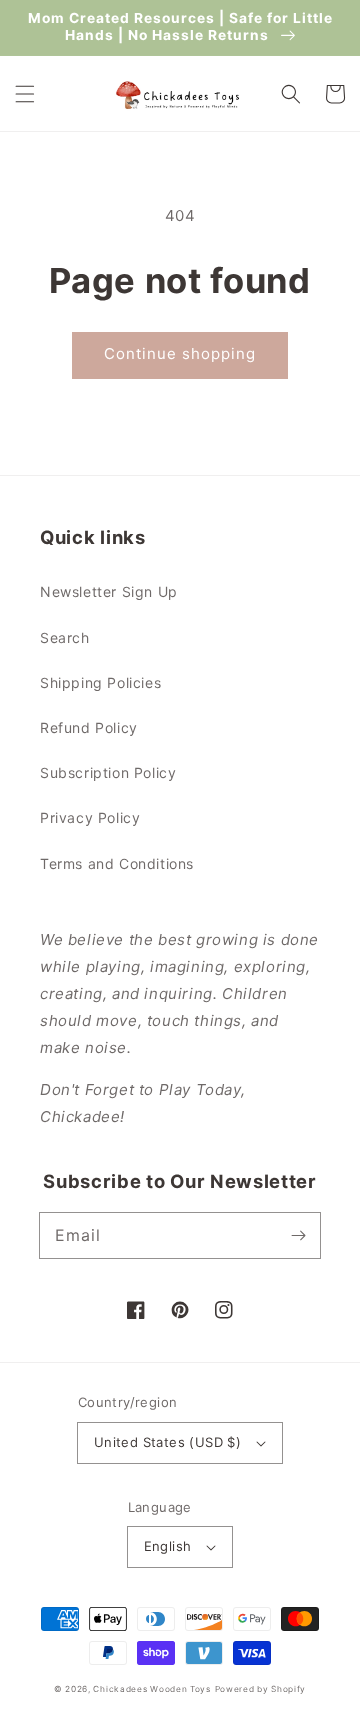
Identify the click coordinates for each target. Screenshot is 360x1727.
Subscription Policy (108, 772)
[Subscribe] (298, 1235)
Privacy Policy (90, 817)
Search (65, 637)
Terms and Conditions (117, 863)
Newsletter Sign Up (109, 591)
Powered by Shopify (261, 1689)
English (168, 1546)
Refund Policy (89, 727)
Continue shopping (180, 353)
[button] (25, 94)
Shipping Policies (100, 682)
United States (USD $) (167, 1442)
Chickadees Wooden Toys (151, 1689)
